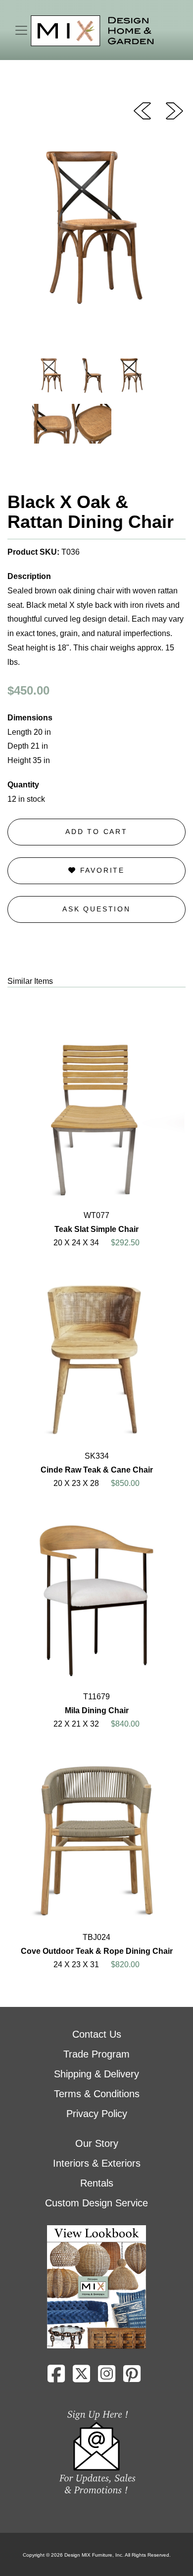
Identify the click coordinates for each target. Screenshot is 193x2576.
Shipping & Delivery (96, 2074)
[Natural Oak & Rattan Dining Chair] (142, 110)
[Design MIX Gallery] (93, 31)
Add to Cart (96, 832)
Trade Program (96, 2054)
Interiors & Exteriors (97, 2163)
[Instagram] (107, 2378)
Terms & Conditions (97, 2094)
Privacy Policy (97, 2114)
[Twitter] (81, 2378)
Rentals (97, 2183)
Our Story (97, 2143)
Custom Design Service (96, 2203)
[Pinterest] (132, 2378)
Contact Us (97, 2034)
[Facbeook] (56, 2378)
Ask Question (96, 909)
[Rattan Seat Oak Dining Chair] (174, 110)
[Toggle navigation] (21, 30)
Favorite (101, 870)
